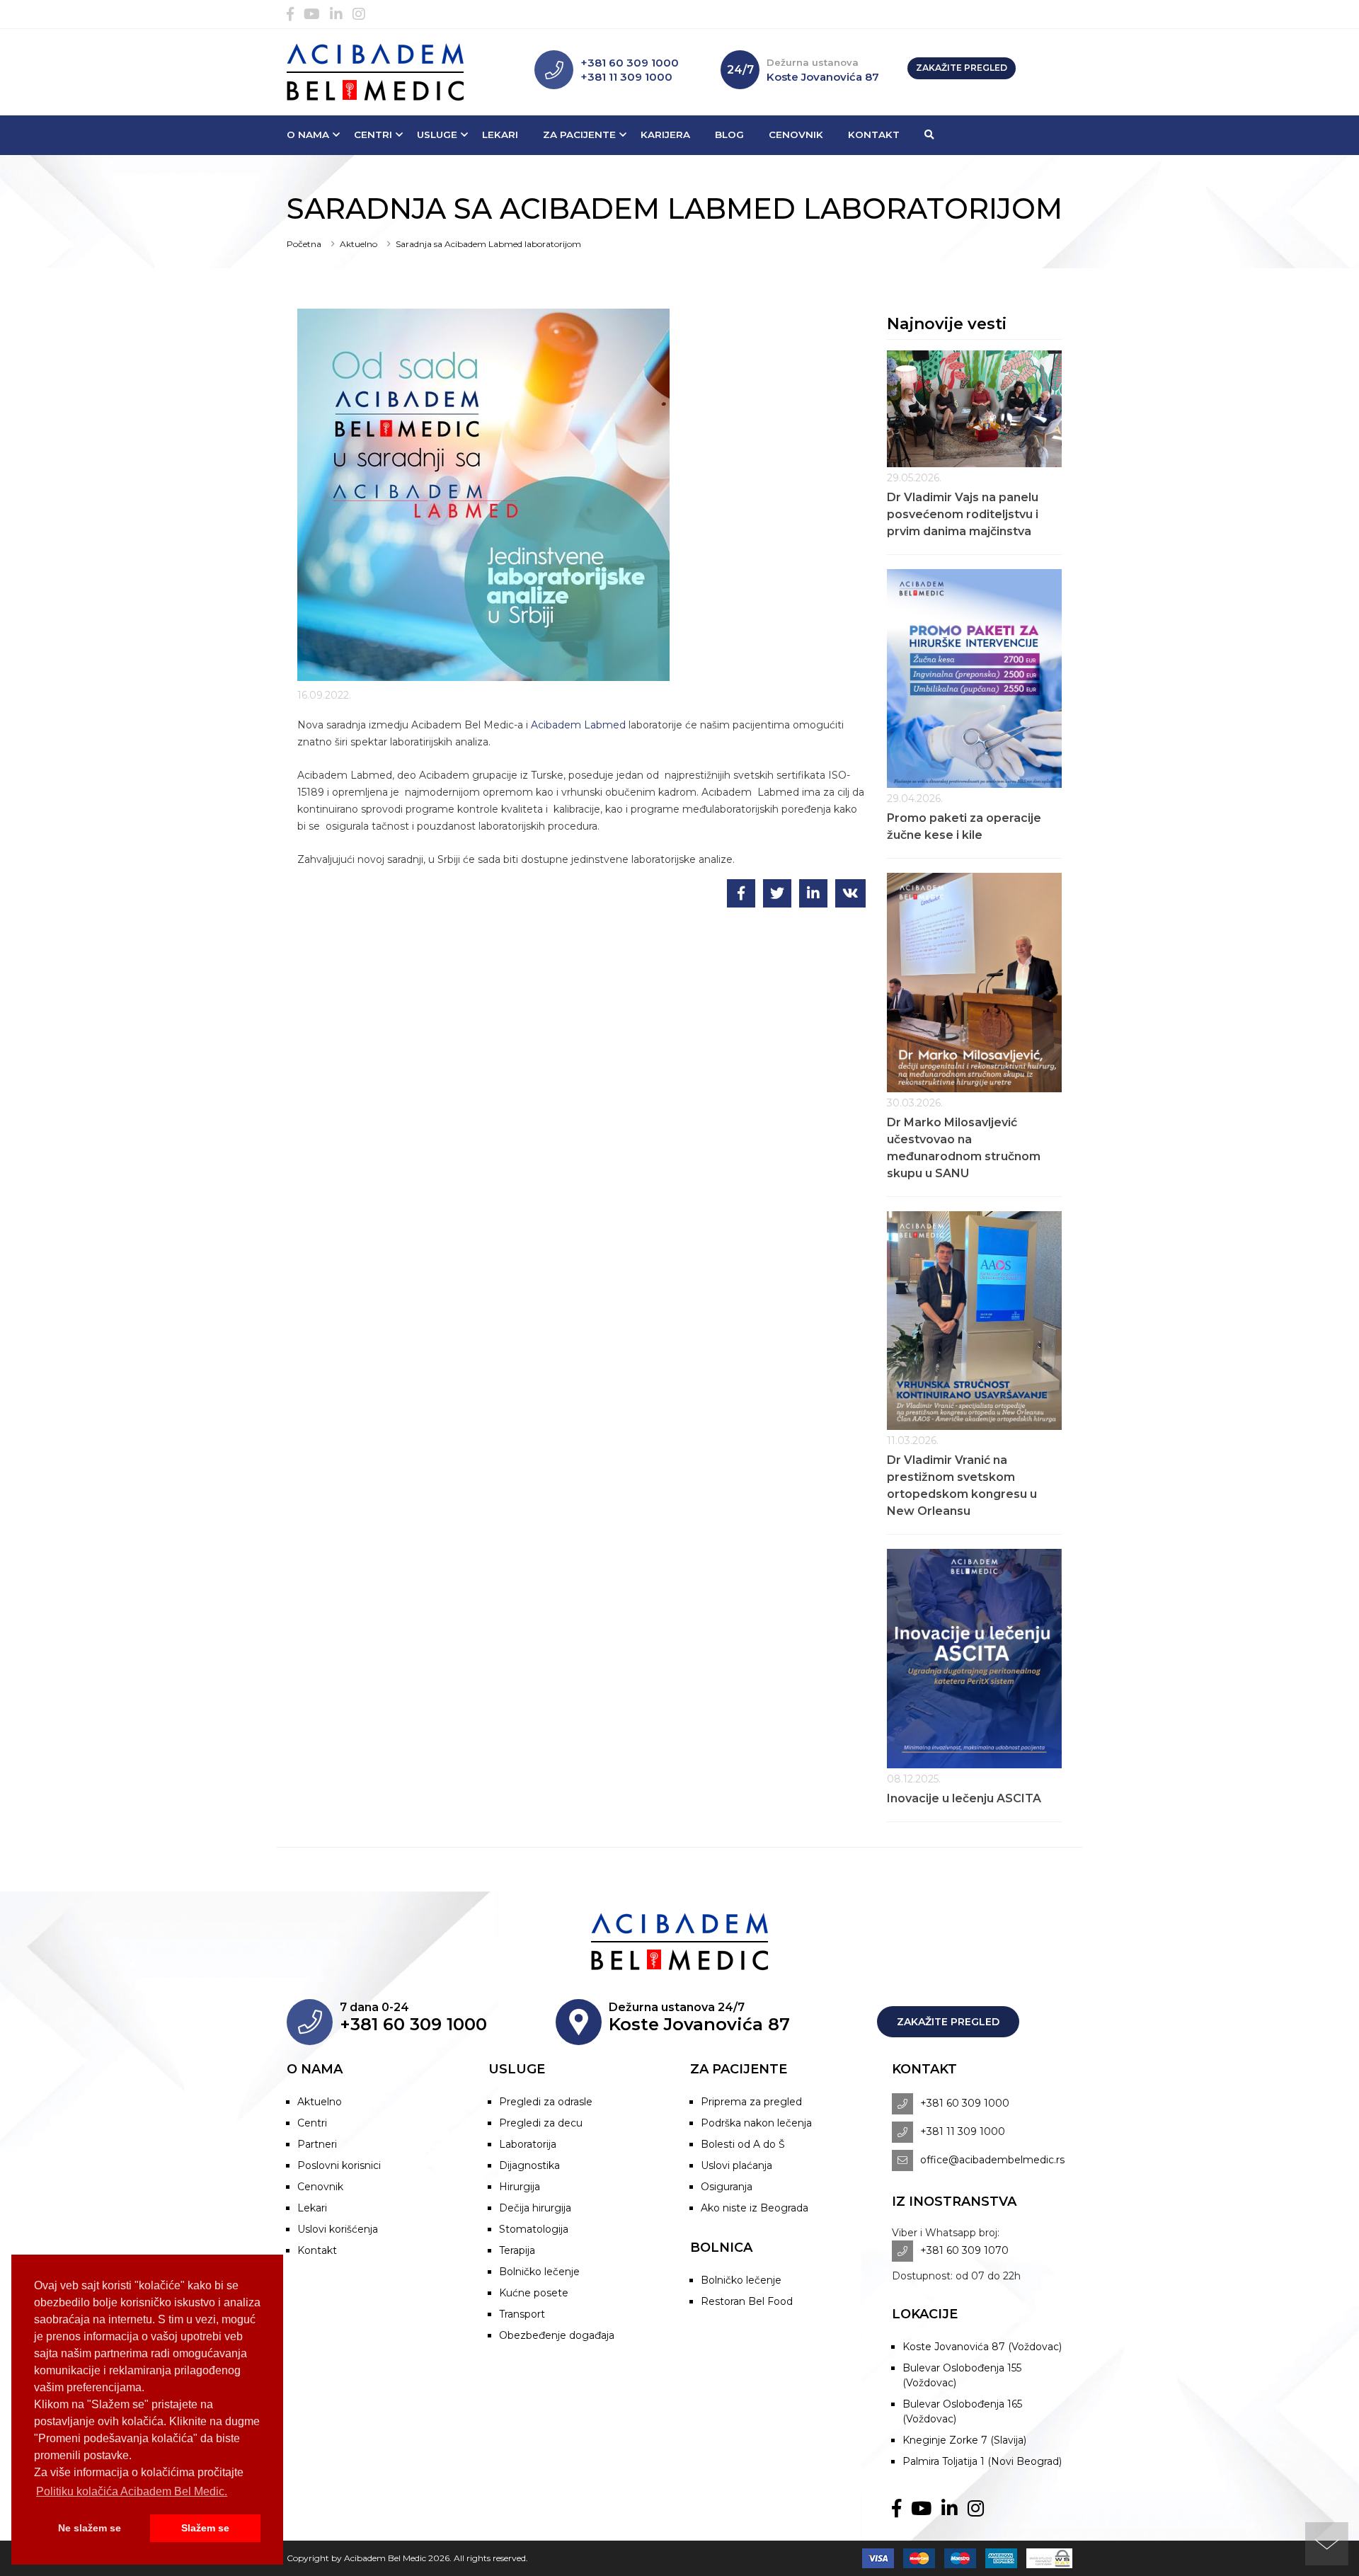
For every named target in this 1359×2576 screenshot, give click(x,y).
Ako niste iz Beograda (755, 2208)
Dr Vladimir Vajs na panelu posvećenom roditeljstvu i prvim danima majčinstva (963, 514)
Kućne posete (534, 2293)
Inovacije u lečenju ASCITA (964, 1798)
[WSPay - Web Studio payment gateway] (1046, 2558)
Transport (522, 2314)
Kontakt (874, 134)
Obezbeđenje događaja (557, 2335)
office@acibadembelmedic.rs (992, 2160)
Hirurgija (520, 2187)
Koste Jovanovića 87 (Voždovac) (982, 2347)
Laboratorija (528, 2144)
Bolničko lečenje (539, 2272)
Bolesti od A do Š (743, 2144)
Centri (373, 134)
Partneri (317, 2144)
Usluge (437, 134)
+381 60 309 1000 (630, 63)
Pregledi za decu (541, 2123)
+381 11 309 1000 (626, 77)
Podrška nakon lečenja (756, 2123)
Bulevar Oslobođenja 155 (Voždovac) (962, 2375)
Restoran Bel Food (747, 2301)
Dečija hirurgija (535, 2208)
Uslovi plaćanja (736, 2165)
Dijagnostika (529, 2165)
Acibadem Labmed (578, 725)
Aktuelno (359, 244)
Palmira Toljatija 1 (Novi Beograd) (982, 2461)
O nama (308, 134)
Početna (304, 244)
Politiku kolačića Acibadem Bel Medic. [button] (132, 2491)
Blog (729, 134)
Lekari (500, 134)
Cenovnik (796, 134)
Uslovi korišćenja (338, 2229)
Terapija (517, 2250)
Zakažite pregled (962, 68)
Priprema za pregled (751, 2102)
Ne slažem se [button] (90, 2528)
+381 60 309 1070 (964, 2250)
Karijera (665, 134)
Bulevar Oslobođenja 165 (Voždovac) (962, 2411)
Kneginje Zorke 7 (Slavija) (964, 2440)
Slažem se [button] (205, 2528)
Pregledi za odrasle (546, 2102)
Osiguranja (727, 2187)
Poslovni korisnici (339, 2165)
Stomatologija (534, 2229)
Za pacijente (579, 134)
